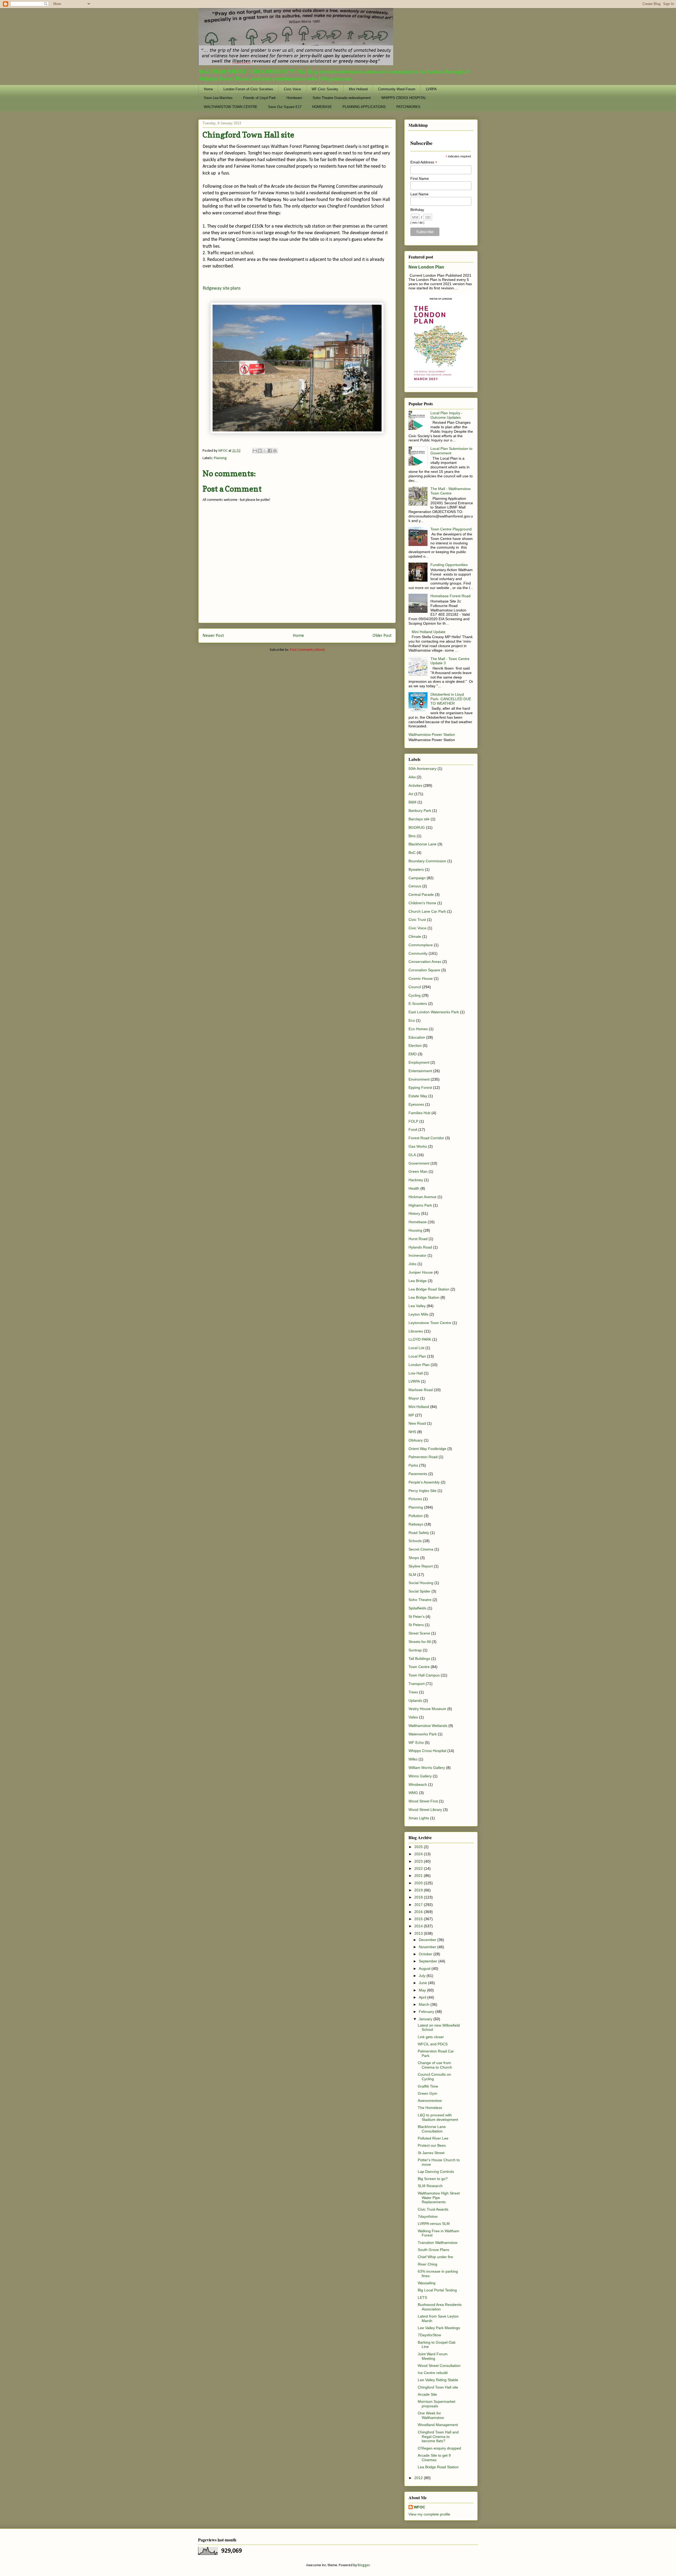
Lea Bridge (418, 1281)
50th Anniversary (422, 769)
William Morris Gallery (427, 1768)
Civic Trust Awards (433, 2209)
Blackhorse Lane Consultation (432, 2129)
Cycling (415, 995)
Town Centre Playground (451, 529)
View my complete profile (429, 2514)
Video (413, 1717)
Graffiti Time (428, 2086)
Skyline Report (421, 1566)
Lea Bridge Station (424, 1297)
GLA (412, 1155)
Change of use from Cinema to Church (435, 2065)
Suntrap (415, 1650)
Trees (413, 1692)
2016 (419, 1912)
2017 (419, 1905)
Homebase (418, 1222)
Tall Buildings (419, 1659)
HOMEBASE (322, 107)
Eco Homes (418, 1029)
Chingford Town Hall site (438, 2387)
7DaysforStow (429, 2335)
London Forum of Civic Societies (248, 89)
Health (414, 1188)
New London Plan (426, 267)
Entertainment (420, 1071)
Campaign (417, 878)
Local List (416, 1348)
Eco (412, 1020)
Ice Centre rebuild (433, 2373)
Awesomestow (430, 2101)
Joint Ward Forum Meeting (433, 2356)
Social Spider (419, 1591)
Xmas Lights (419, 1818)
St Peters (416, 1625)
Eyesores (416, 1104)
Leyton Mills (418, 1314)
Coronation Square (424, 970)
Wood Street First (423, 1801)
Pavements (418, 1474)
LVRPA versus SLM (434, 2224)
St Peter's (417, 1617)
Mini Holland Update (429, 632)
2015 (419, 1919)
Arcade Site (427, 2394)
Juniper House (421, 1272)
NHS (412, 1432)
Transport (417, 1684)
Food (413, 1129)
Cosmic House (421, 978)
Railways (416, 1524)
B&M (412, 802)
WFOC (419, 2507)
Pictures (415, 1499)
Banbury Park (420, 811)
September (429, 1961)
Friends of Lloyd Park (260, 98)
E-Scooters (418, 1004)
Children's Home (422, 903)
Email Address (424, 162)
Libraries (416, 1331)
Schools (415, 1541)
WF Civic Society (325, 89)
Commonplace (421, 945)
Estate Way (418, 1096)
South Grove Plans (433, 2250)
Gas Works (418, 1146)
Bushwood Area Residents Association (440, 2307)
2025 (419, 1847)
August (425, 1969)
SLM (412, 1575)
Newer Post (213, 636)
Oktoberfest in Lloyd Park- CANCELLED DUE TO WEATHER (451, 699)
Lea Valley (417, 1306)
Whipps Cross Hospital (427, 1751)
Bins (412, 836)
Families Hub (419, 1113)
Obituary (416, 1440)
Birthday (417, 210)
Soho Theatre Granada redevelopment (342, 98)
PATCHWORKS (408, 107)
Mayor (414, 1398)
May (423, 1990)
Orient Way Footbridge (427, 1449)
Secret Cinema (421, 1549)
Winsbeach (418, 1784)
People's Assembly (424, 1482)
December (428, 1940)
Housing (415, 1230)
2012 (419, 2478)
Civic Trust (417, 920)
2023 (419, 1861)
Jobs (412, 1264)
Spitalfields (417, 1608)
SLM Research (430, 2186)
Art (411, 794)
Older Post (382, 636)
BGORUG (417, 827)
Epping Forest (420, 1087)
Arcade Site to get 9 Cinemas (434, 2458)
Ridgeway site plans (222, 288)
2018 (419, 1897)
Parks (413, 1465)
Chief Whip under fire (435, 2257)
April (423, 1997)
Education (417, 1037)
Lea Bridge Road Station (429, 1289)
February (427, 2012)
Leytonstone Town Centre (430, 1323)
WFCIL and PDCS (433, 2044)
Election (415, 1046)
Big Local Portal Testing (437, 2290)
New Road (417, 1423)
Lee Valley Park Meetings (439, 2328)
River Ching (428, 2264)
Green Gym (428, 2093)
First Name (420, 178)
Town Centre (419, 1667)
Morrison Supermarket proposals (436, 2404)
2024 (419, 1854)
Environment (419, 1079)
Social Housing (421, 1583)
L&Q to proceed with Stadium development (438, 2117)
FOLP (413, 1121)
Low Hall (416, 1373)
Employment (419, 1062)
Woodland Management (438, 2425)
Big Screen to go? (433, 2179)
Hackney (416, 1180)
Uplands (415, 1701)
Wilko (413, 1759)
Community (418, 953)
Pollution (416, 1516)
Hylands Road (420, 1247)
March (425, 2004)
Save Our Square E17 (285, 107)
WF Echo (416, 1743)
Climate (415, 936)
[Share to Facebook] (270, 451)
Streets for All (420, 1642)
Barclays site (419, 819)
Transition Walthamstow (438, 2243)
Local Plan (417, 1356)
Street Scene (419, 1633)
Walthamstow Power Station (432, 734)
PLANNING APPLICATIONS (364, 107)
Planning (220, 458)
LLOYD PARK (420, 1339)
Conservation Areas (425, 962)
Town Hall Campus (424, 1675)
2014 (419, 1926)
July (423, 1976)
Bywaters (416, 869)
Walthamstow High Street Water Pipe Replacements (439, 2198)
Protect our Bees (432, 2145)
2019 (419, 1890)
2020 (419, 1883)
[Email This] (255, 451)
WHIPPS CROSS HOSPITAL (404, 98)
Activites (415, 785)
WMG (413, 1793)
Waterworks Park (423, 1734)
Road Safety (419, 1533)
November (428, 1947)
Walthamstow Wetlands (428, 1726)
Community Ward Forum (397, 89)
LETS (422, 2297)
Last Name (419, 194)
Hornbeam (294, 98)
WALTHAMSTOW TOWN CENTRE (231, 107)
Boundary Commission (427, 861)
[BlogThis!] (260, 451)
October (426, 1954)
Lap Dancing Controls (436, 2172)
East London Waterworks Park (434, 1012)
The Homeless (430, 2108)
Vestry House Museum (427, 1709)
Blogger (364, 2565)
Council (415, 987)
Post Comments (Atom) (307, 650)
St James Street (431, 2153)
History (414, 1213)
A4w (412, 777)
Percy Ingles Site (422, 1491)
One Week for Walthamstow (431, 2415)
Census (415, 886)
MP (411, 1415)
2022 (419, 1868)
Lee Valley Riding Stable (438, 2380)
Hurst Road (418, 1239)
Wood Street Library (425, 1810)
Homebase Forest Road (450, 596)
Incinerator (417, 1255)
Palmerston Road (423, 1457)
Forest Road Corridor (426, 1138)
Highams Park (420, 1205)
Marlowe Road (421, 1390)
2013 (419, 1933)
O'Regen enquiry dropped (439, 2448)
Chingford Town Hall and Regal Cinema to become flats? (438, 2437)
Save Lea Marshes (218, 98)
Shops (414, 1558)
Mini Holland (358, 89)
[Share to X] (265, 451)
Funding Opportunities (449, 565)
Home (208, 89)
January (426, 2019)
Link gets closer (431, 2037)
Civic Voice (292, 89)
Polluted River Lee (433, 2138)
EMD (413, 1054)
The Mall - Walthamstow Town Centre (450, 491)
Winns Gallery (420, 1776)
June (423, 1983)
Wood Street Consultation (439, 2366)
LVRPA (431, 89)
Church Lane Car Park (427, 911)
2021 (419, 1876)
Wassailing (427, 2283)
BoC (412, 853)
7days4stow (428, 2216)
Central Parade (421, 894)
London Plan (419, 1365)
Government (419, 1163)
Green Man (418, 1171)
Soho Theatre (420, 1600)
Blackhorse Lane (422, 844)
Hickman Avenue (422, 1197)
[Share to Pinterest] (275, 451)
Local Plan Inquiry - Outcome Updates (447, 415)
